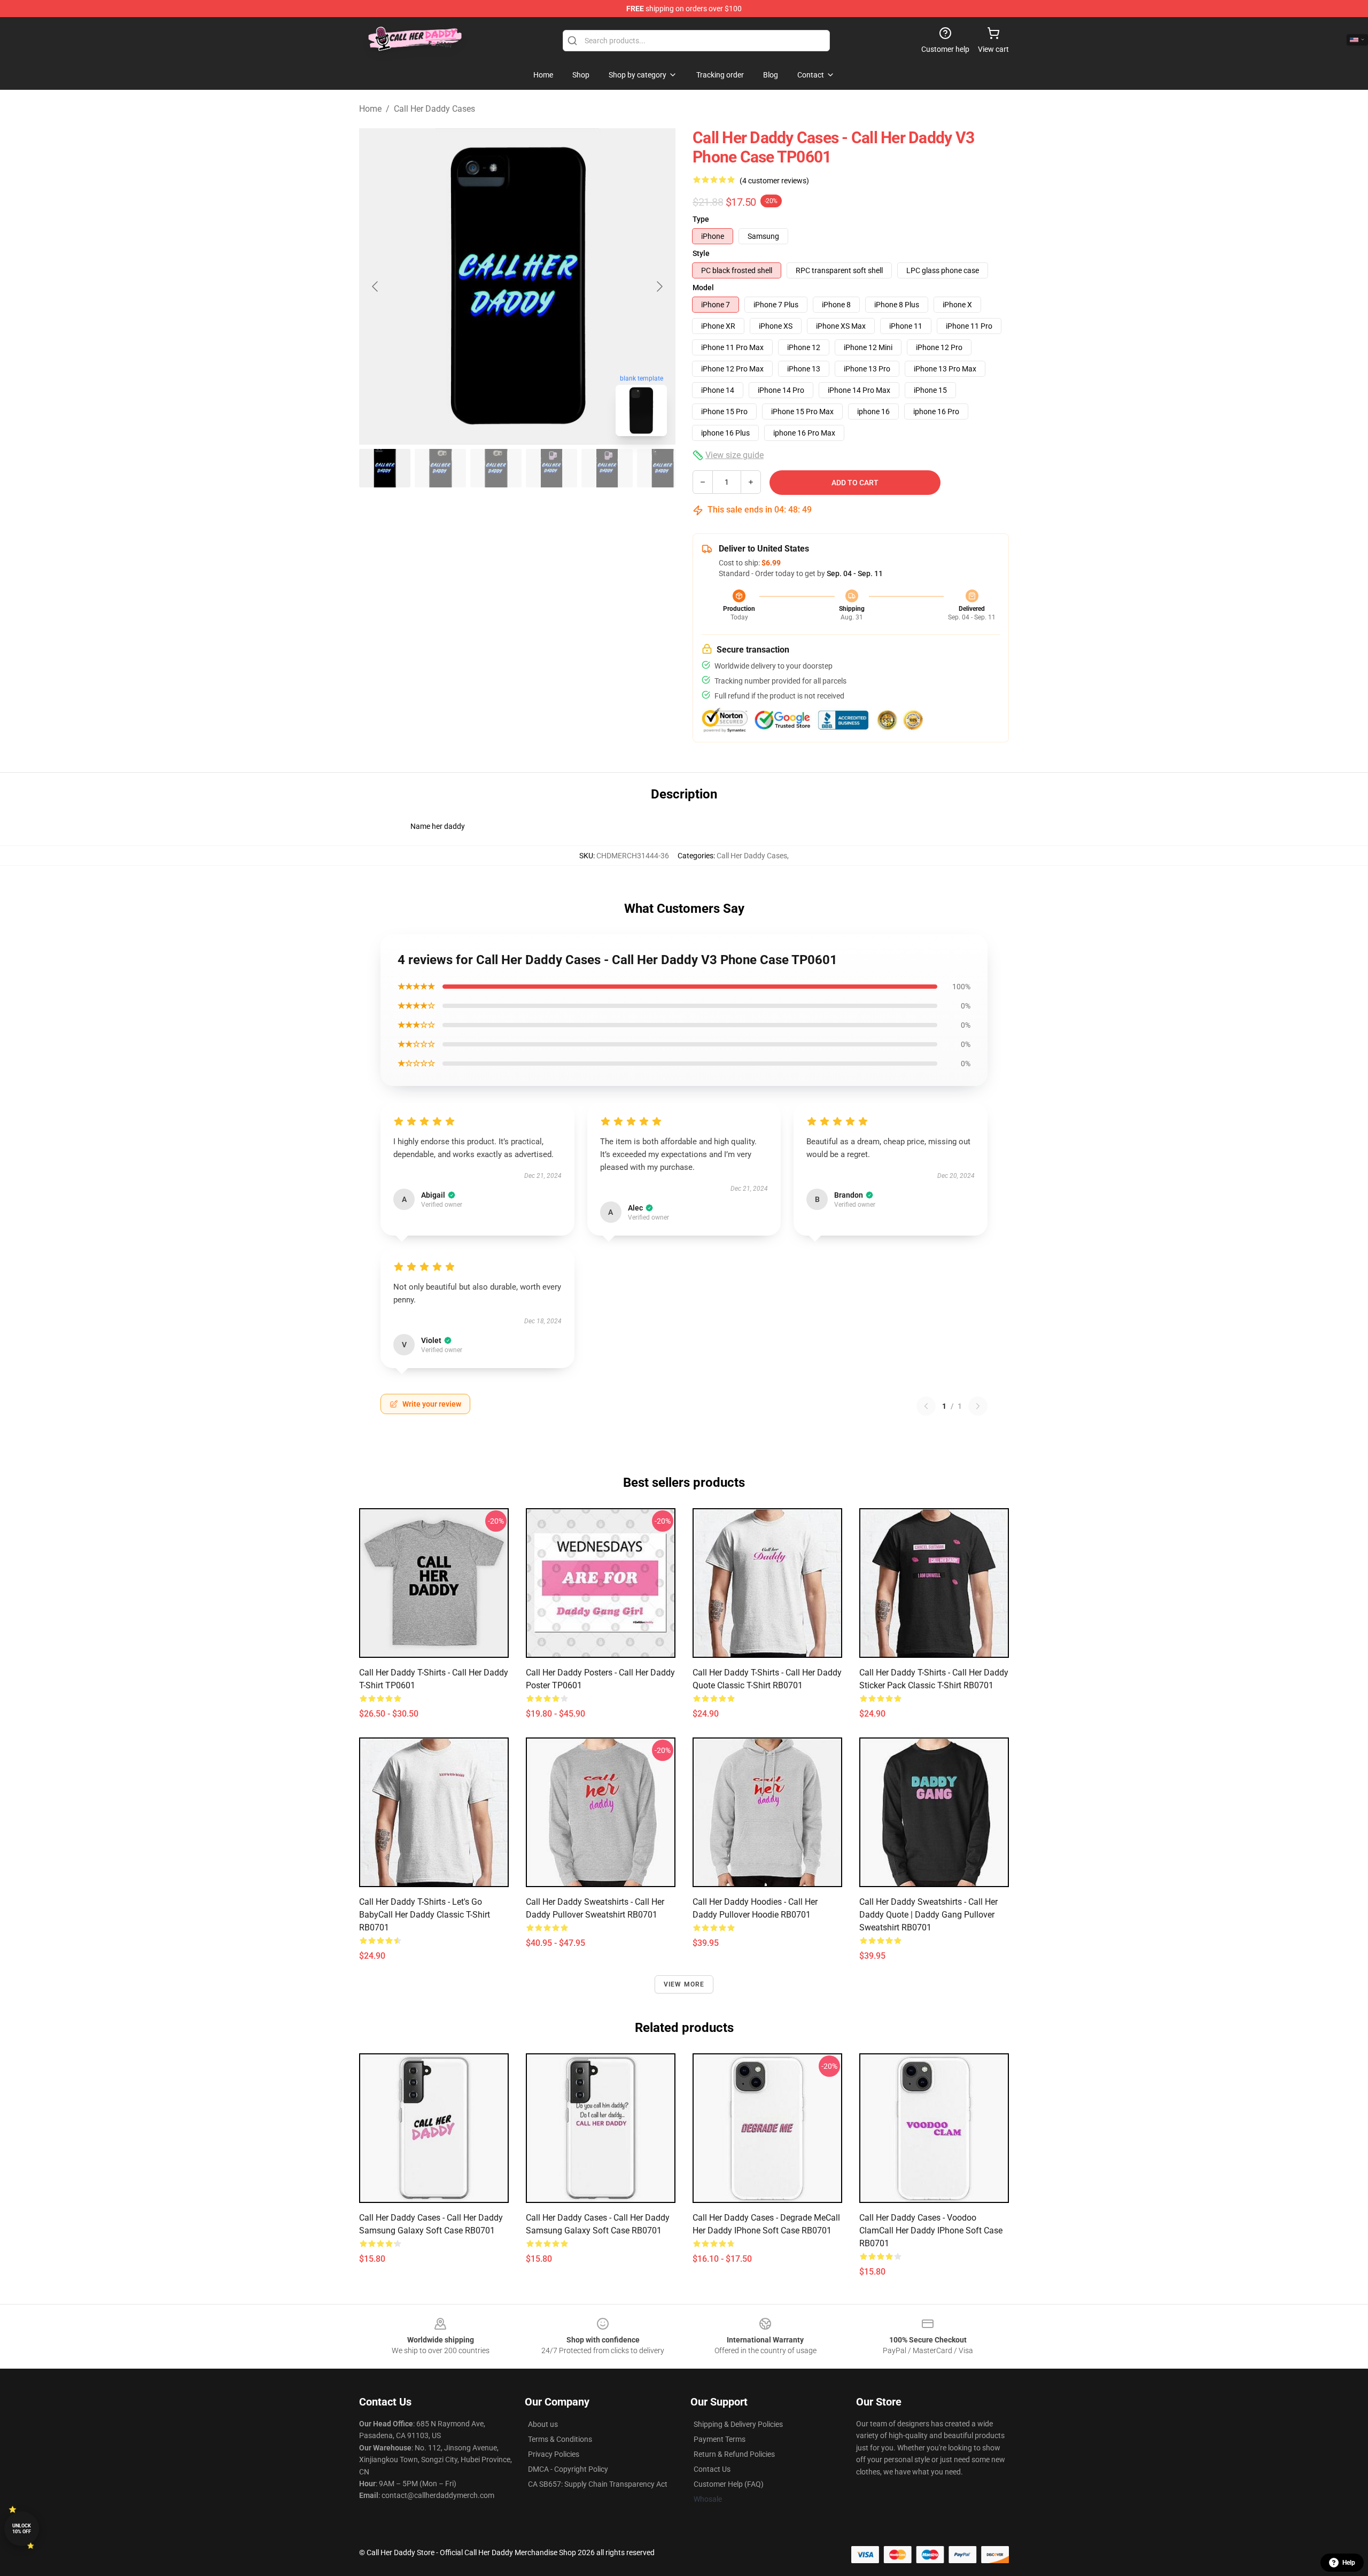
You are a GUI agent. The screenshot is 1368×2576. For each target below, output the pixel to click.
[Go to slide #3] (496, 468)
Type (701, 219)
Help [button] (1349, 2563)
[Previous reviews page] (926, 1406)
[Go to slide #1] (385, 468)
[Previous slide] (376, 286)
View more (684, 1984)
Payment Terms (720, 2439)
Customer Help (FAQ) (729, 2484)
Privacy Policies (554, 2454)
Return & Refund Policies (734, 2454)
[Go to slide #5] (607, 468)
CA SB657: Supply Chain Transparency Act (598, 2484)
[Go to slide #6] (663, 468)
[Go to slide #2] (440, 468)
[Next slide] (659, 286)
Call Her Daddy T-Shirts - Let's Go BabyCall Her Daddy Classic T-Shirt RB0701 (425, 1915)
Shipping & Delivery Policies (738, 2424)
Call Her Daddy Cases (434, 109)
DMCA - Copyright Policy (568, 2469)
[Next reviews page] (978, 1406)
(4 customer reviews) (774, 181)
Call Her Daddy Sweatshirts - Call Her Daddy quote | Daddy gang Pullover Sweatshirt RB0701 (928, 1915)
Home (370, 109)
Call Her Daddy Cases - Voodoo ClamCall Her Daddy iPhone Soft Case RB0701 (931, 2230)
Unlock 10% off (22, 2529)
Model (703, 288)
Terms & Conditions (560, 2439)
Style (701, 253)
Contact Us (712, 2469)
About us (543, 2424)
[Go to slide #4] (551, 468)
